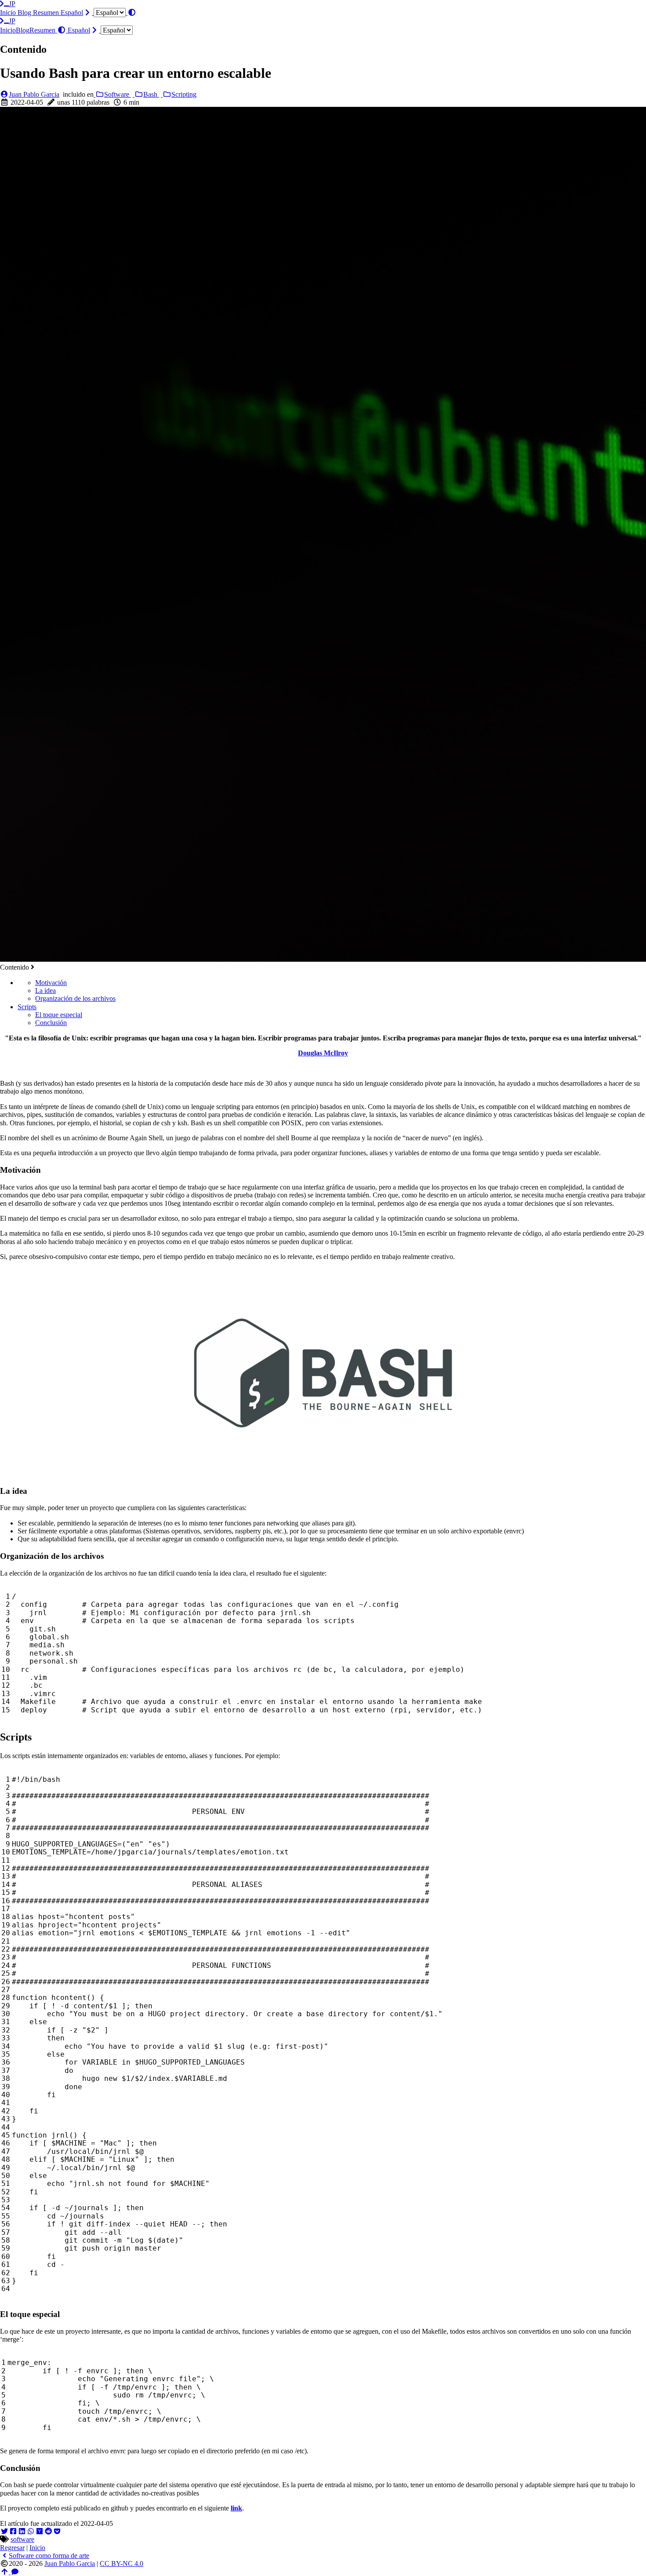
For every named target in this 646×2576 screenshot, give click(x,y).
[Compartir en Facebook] (13, 2531)
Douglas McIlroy (323, 1053)
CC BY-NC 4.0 (122, 2563)
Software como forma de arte (49, 2556)
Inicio (9, 13)
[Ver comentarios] (15, 2572)
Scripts (27, 1007)
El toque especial (59, 1015)
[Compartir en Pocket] (57, 2531)
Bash (151, 94)
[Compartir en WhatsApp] (31, 2531)
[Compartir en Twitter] (4, 2531)
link (236, 2508)
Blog (25, 13)
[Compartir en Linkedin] (22, 2531)
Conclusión (51, 1023)
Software (118, 94)
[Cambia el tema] (132, 13)
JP (12, 4)
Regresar (12, 2548)
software (22, 2539)
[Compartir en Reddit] (48, 2531)
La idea (45, 991)
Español (72, 13)
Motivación (51, 983)
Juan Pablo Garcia (34, 94)
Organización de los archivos (75, 998)
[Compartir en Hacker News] (40, 2531)
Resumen (47, 13)
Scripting (184, 94)
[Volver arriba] (5, 2572)
